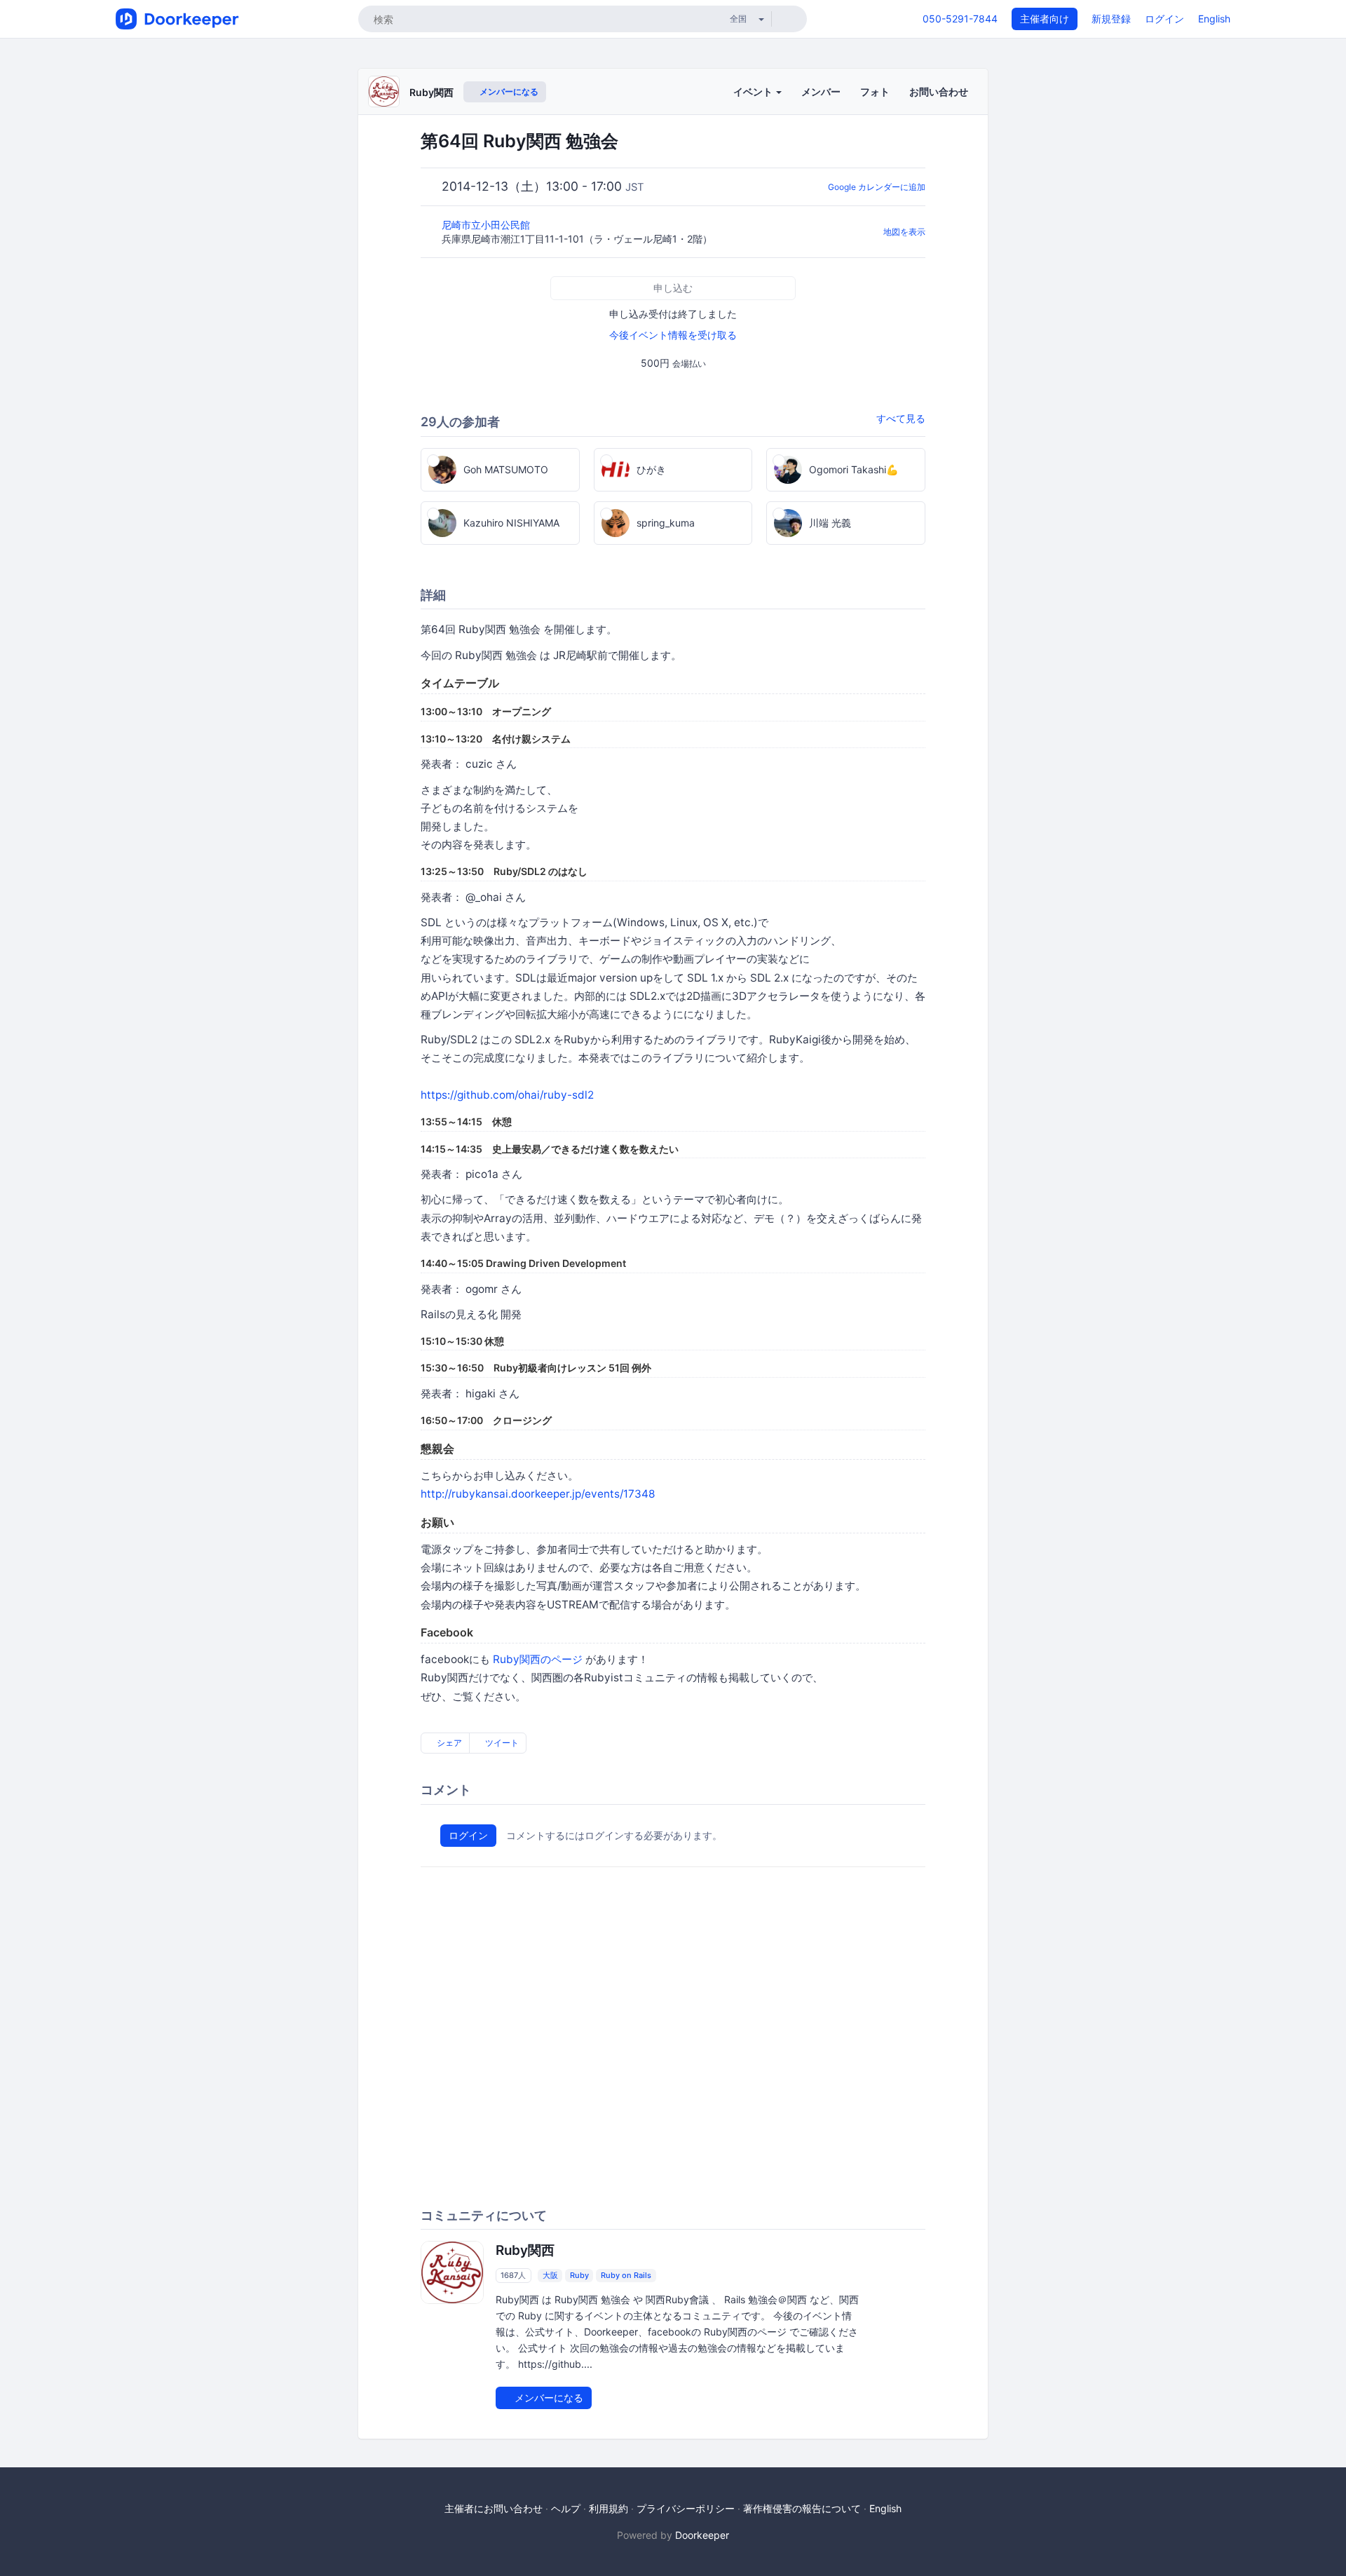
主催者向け (1045, 19)
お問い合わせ (939, 91)
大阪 (550, 2275)
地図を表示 (904, 232)
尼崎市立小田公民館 (487, 225)
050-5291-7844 (960, 19)
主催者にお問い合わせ (494, 2508)
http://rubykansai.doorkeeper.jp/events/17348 (538, 1494)
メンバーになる (508, 91)
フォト (875, 91)
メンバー (821, 91)
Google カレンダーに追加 (877, 187)
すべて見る (901, 418)
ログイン (1164, 19)
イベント (754, 91)
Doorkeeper (702, 2535)
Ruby (579, 2275)
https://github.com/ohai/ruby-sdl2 (507, 1095)
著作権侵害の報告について (802, 2508)
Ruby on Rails (626, 2275)
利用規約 (609, 2508)
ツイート (501, 1743)
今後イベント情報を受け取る (673, 335)
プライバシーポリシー (686, 2508)
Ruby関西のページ (538, 1659)
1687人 (513, 2275)
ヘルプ (566, 2508)
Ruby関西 (431, 92)
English (1214, 19)
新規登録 (1111, 19)
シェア (448, 1743)
